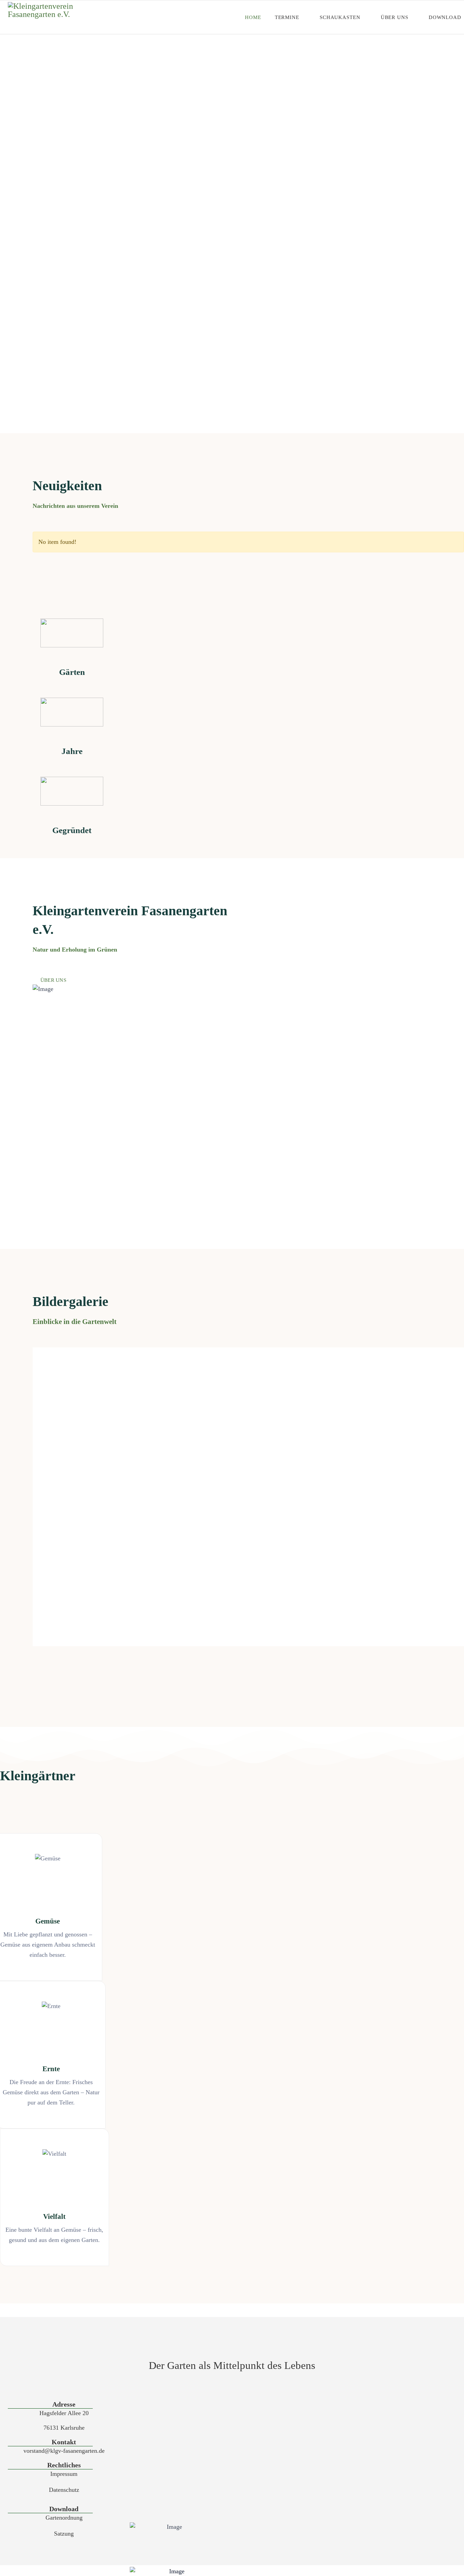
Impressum (64, 2474)
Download (445, 17)
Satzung (64, 2534)
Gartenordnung (64, 2518)
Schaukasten (340, 17)
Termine (287, 17)
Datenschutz (64, 2490)
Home (253, 17)
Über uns (395, 17)
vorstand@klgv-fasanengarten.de (64, 2451)
